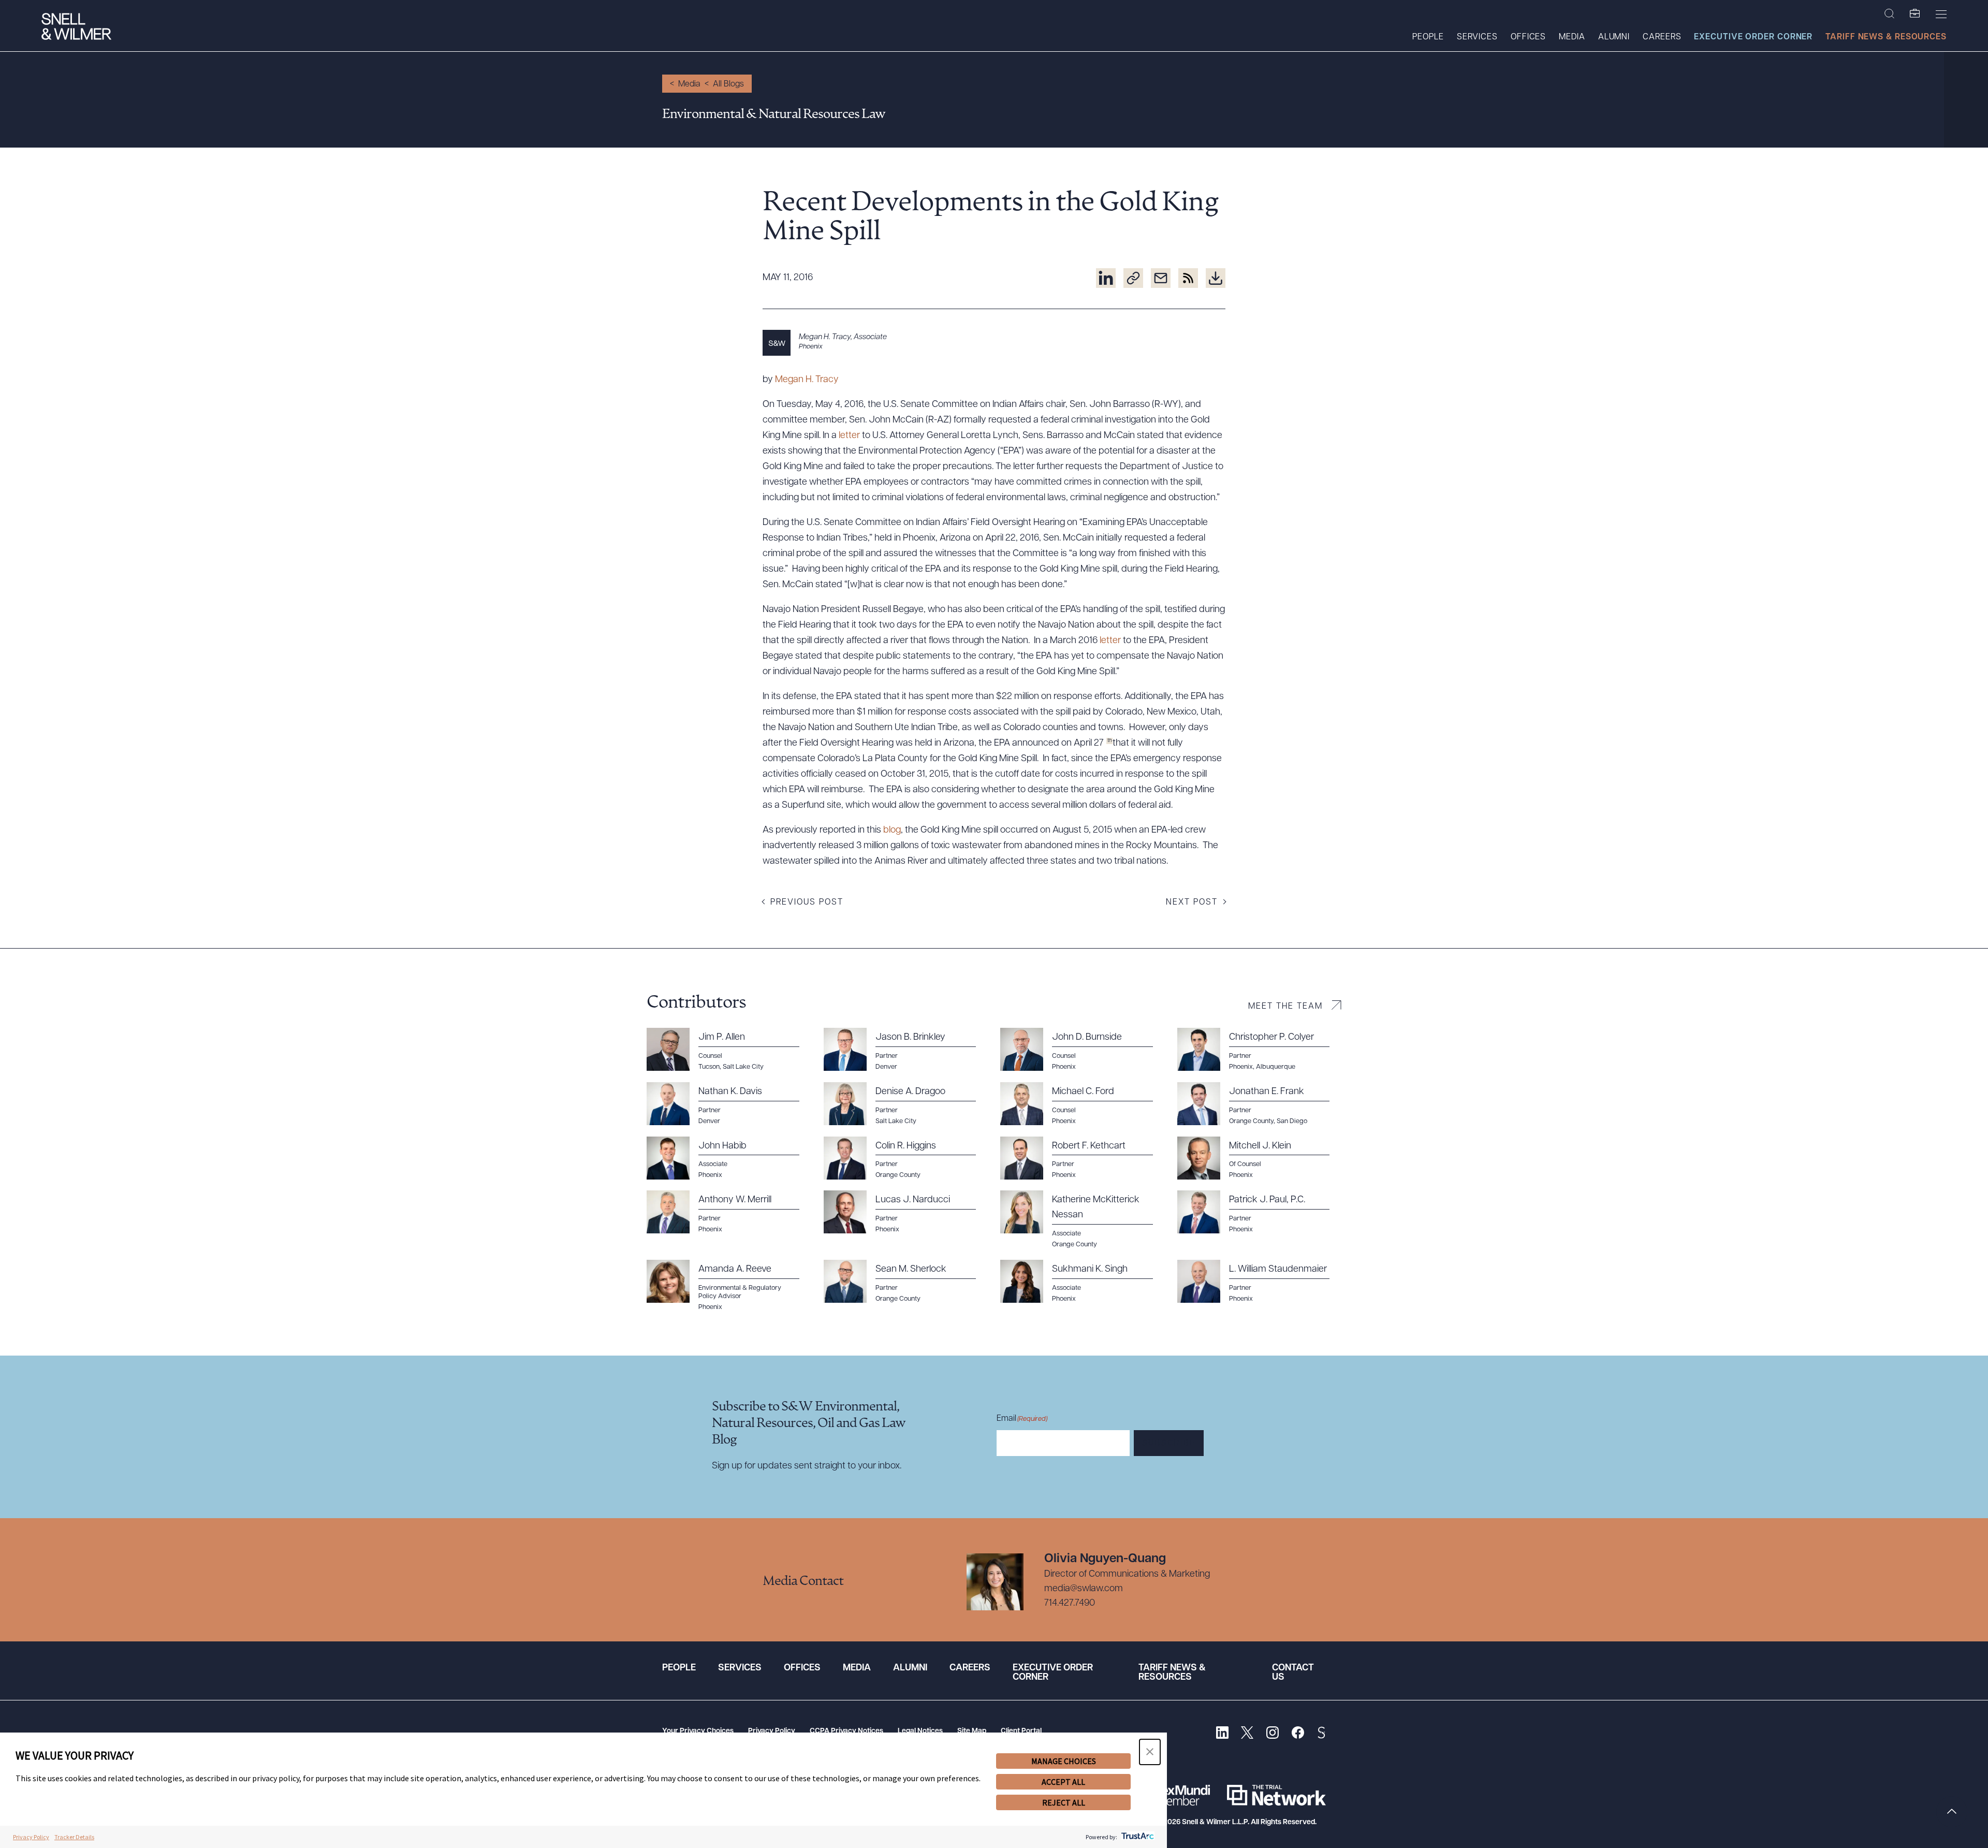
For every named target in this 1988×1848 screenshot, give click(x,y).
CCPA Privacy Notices (846, 1731)
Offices (1528, 37)
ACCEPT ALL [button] (1063, 1782)
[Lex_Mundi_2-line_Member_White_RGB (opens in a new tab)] (1183, 1795)
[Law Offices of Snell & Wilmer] (76, 28)
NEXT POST (1192, 903)
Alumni (1614, 37)
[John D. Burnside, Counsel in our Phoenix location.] (1083, 1050)
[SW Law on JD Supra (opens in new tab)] (1321, 1734)
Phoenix (811, 347)
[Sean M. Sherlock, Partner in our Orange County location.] (906, 1282)
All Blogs (728, 84)
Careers (1662, 37)
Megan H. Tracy (807, 380)
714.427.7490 (1070, 1604)
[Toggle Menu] (1941, 14)
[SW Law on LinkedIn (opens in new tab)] (1222, 1734)
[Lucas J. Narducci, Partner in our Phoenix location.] (906, 1212)
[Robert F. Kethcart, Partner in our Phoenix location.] (1083, 1158)
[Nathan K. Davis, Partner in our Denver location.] (729, 1104)
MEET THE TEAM (1285, 1007)
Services (1477, 37)
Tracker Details (74, 1837)
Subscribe (1169, 1444)
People (1428, 37)
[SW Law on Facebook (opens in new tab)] (1298, 1734)
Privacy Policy (772, 1731)
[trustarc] (1137, 1837)
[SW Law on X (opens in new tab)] (1247, 1734)
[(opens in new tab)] (1106, 278)
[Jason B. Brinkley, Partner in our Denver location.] (906, 1050)
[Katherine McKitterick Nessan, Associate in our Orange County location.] (1083, 1220)
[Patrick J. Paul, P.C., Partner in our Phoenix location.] (1260, 1212)
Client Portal (1021, 1731)
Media (1572, 37)
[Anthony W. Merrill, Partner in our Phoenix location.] (729, 1212)
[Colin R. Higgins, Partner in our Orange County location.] (906, 1158)
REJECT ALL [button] (1064, 1802)
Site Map (972, 1731)
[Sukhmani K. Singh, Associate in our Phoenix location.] (1083, 1282)
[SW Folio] (1915, 14)
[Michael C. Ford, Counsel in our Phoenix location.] (1083, 1104)
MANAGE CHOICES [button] (1064, 1761)
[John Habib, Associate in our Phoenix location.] (729, 1158)
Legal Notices (920, 1731)
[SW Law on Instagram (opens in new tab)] (1272, 1734)
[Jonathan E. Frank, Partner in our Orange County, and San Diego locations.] (1260, 1104)
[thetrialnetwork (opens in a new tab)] (1276, 1795)
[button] (1150, 1752)
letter (849, 436)
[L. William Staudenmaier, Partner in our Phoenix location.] (1260, 1282)
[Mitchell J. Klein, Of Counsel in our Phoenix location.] (1260, 1158)
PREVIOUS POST (807, 903)
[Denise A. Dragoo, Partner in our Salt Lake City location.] (906, 1104)
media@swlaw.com (1084, 1589)
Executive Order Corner (1753, 37)
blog (892, 831)
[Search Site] (1889, 14)
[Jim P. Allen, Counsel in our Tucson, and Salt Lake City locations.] (729, 1050)
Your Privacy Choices (698, 1731)
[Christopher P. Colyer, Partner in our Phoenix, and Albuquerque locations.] (1260, 1050)
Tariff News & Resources (1886, 37)
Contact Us (1293, 1673)
